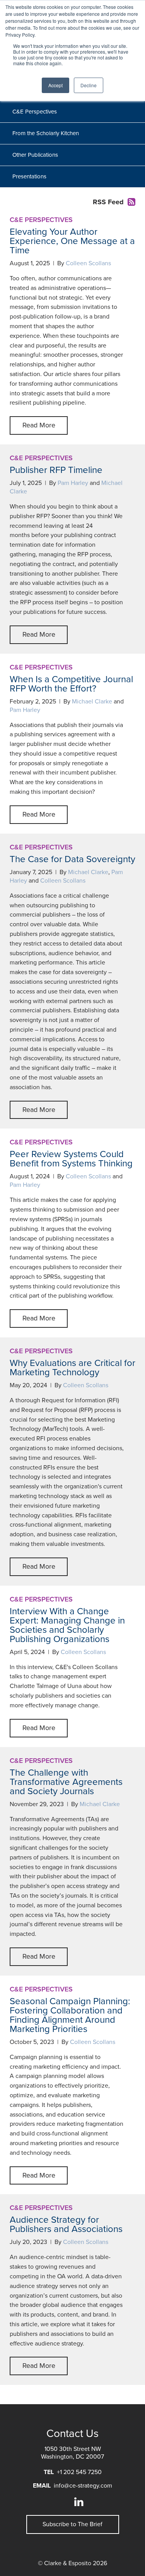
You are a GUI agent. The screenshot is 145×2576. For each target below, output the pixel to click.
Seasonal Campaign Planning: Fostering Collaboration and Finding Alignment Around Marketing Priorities (70, 2015)
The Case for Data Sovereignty (72, 859)
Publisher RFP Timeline (56, 470)
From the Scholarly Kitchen (46, 133)
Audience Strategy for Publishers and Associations (66, 2224)
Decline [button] (89, 85)
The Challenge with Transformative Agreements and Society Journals (66, 1782)
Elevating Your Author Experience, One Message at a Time (72, 241)
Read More (39, 425)
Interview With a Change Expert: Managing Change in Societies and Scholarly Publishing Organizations (67, 1625)
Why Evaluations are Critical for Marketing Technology (72, 1368)
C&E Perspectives (35, 112)
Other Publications (35, 155)
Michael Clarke (92, 702)
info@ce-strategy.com (83, 2486)
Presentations (29, 176)
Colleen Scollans (88, 263)
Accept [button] (55, 85)
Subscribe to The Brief (72, 2524)
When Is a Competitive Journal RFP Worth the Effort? (71, 684)
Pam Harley (73, 483)
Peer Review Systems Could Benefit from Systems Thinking (71, 1159)
